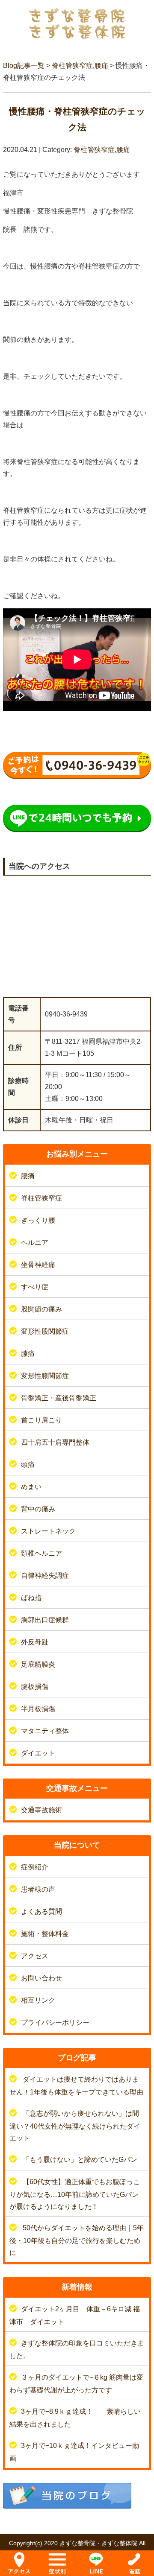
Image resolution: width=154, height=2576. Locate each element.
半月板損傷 (38, 1709)
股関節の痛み (41, 1309)
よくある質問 (41, 1912)
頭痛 (28, 1465)
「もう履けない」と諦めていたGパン (80, 2160)
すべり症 (35, 1287)
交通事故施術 (41, 1810)
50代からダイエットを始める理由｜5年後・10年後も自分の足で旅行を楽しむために (77, 2240)
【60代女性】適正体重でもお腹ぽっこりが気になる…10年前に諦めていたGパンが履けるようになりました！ (75, 2194)
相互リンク (38, 2000)
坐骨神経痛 (38, 1265)
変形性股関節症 (45, 1331)
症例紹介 (35, 1867)
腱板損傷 (35, 1687)
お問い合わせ (41, 1978)
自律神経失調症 (45, 1576)
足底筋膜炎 (38, 1664)
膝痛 (28, 1354)
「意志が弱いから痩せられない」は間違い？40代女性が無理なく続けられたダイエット (75, 2126)
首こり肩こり (41, 1420)
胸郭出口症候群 (45, 1620)
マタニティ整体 (45, 1731)
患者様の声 (38, 1889)
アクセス (35, 1956)
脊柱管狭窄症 (72, 66)
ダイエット (38, 1753)
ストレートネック (48, 1531)
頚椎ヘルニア (41, 1553)
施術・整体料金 (45, 1934)
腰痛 (101, 66)
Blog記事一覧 (24, 66)
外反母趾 (35, 1642)
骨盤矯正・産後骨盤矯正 (59, 1398)
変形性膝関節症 (45, 1376)
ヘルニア (35, 1243)
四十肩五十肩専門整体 (55, 1442)
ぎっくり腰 (38, 1220)
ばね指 (31, 1598)
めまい (31, 1487)
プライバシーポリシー (55, 2023)
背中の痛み (38, 1509)
